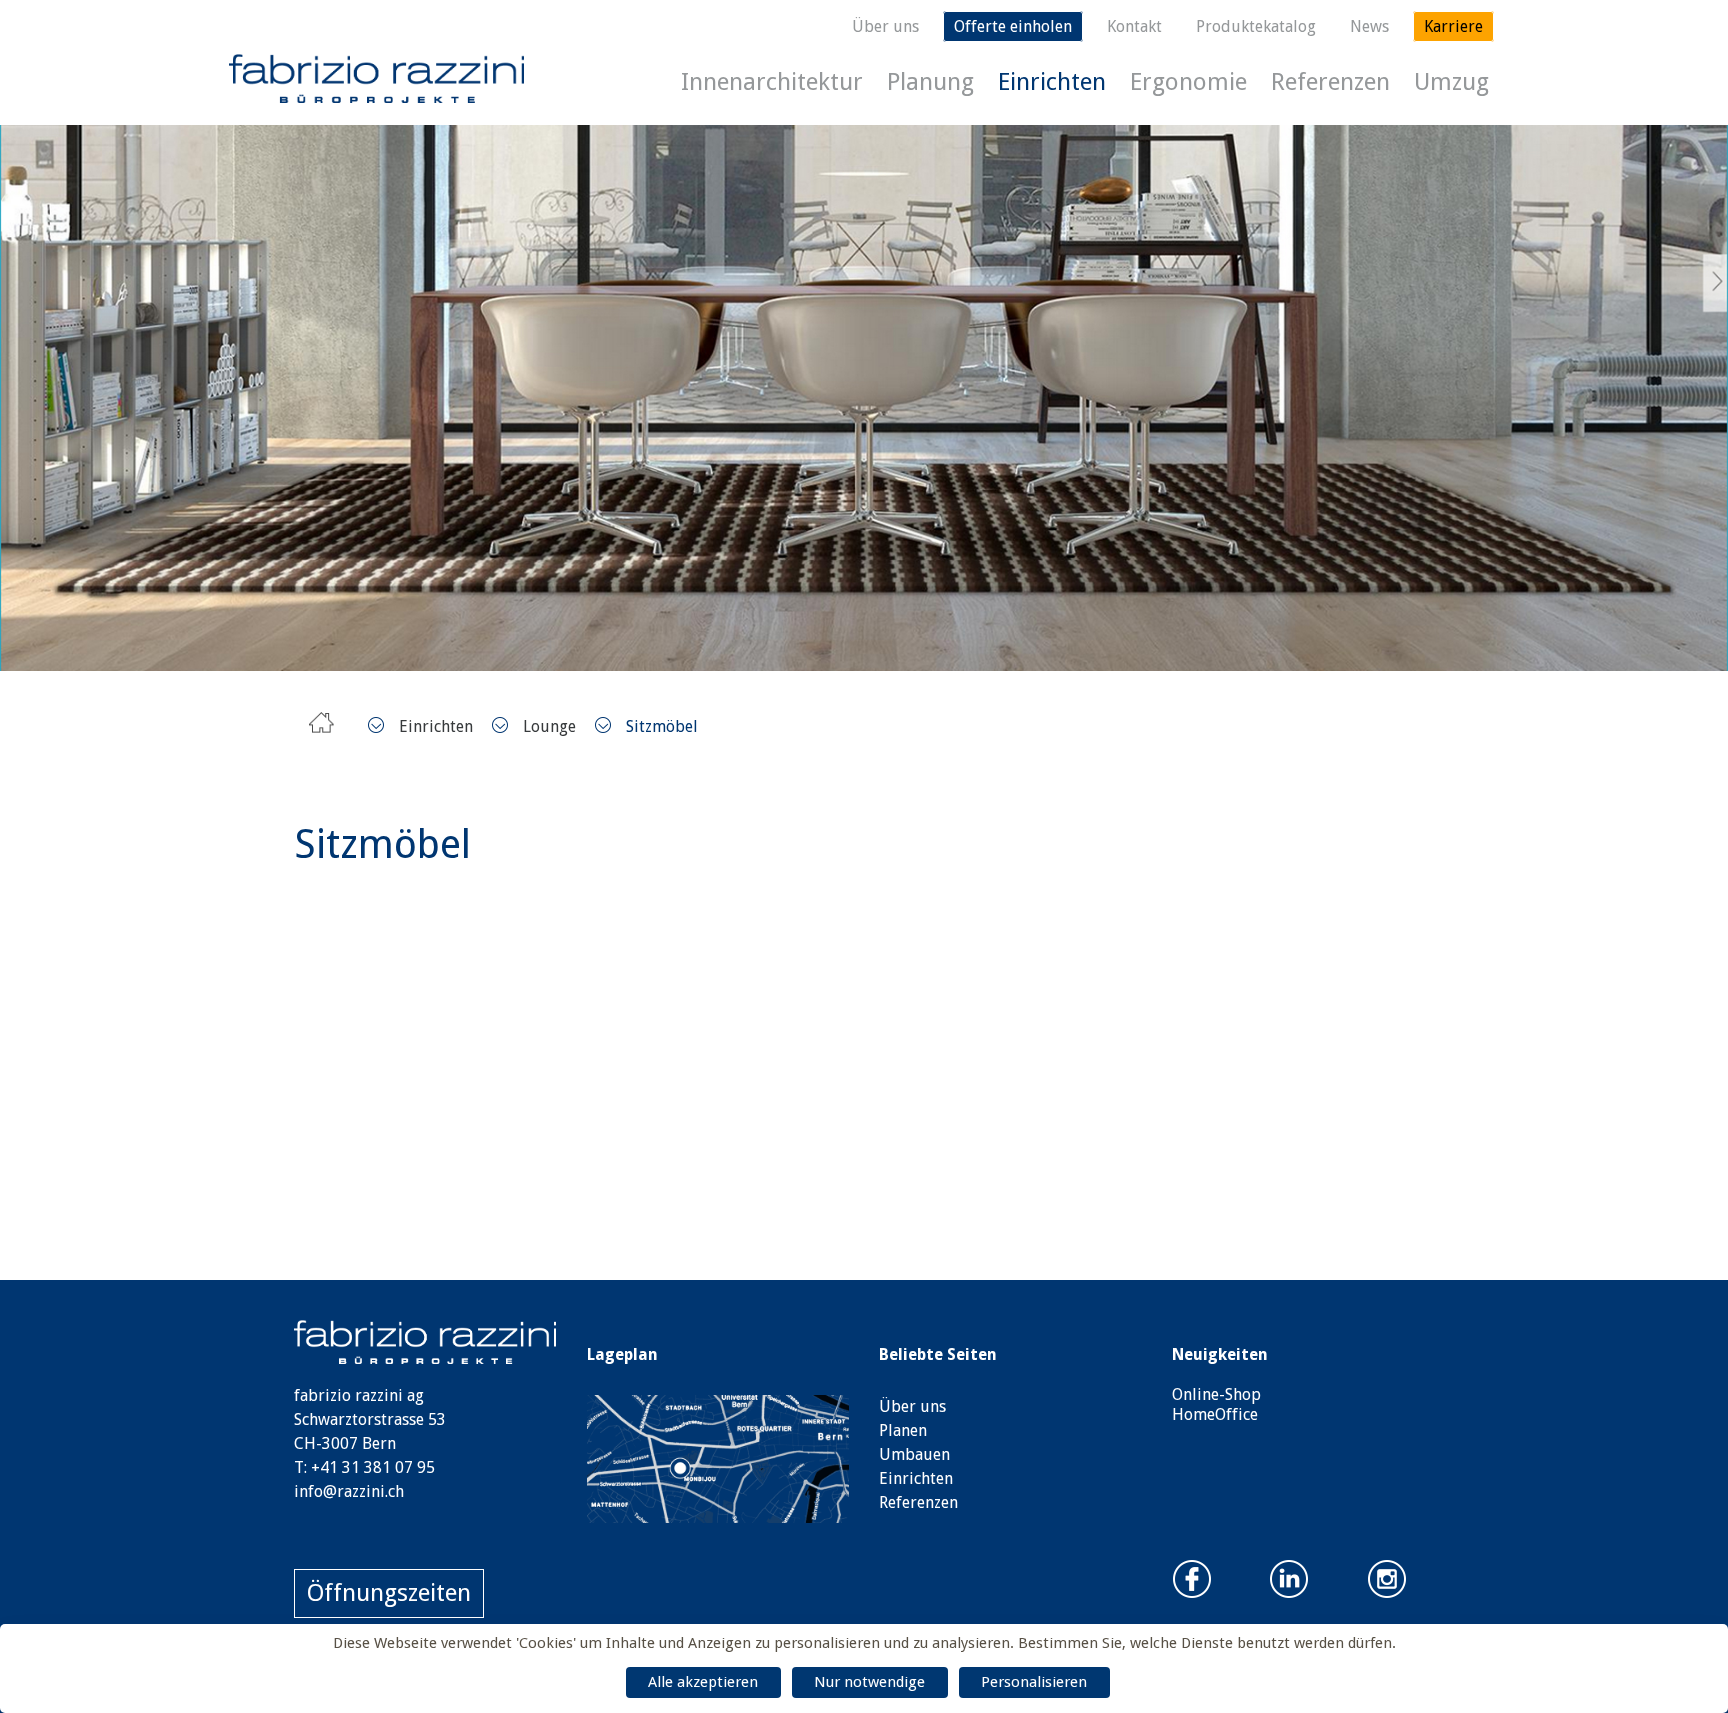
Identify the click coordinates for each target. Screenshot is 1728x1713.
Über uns (885, 26)
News (1369, 26)
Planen (903, 1430)
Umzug (1451, 82)
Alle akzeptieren (703, 1682)
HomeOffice (1215, 1414)
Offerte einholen (1013, 26)
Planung (930, 82)
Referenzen (1330, 82)
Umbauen (914, 1454)
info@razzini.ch (349, 1491)
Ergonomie (1188, 82)
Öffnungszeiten (389, 1593)
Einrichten (1052, 82)
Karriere (1453, 26)
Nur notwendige (869, 1682)
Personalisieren (1034, 1682)
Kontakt (1134, 26)
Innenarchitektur (772, 82)
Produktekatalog (1256, 26)
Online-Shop (1216, 1394)
